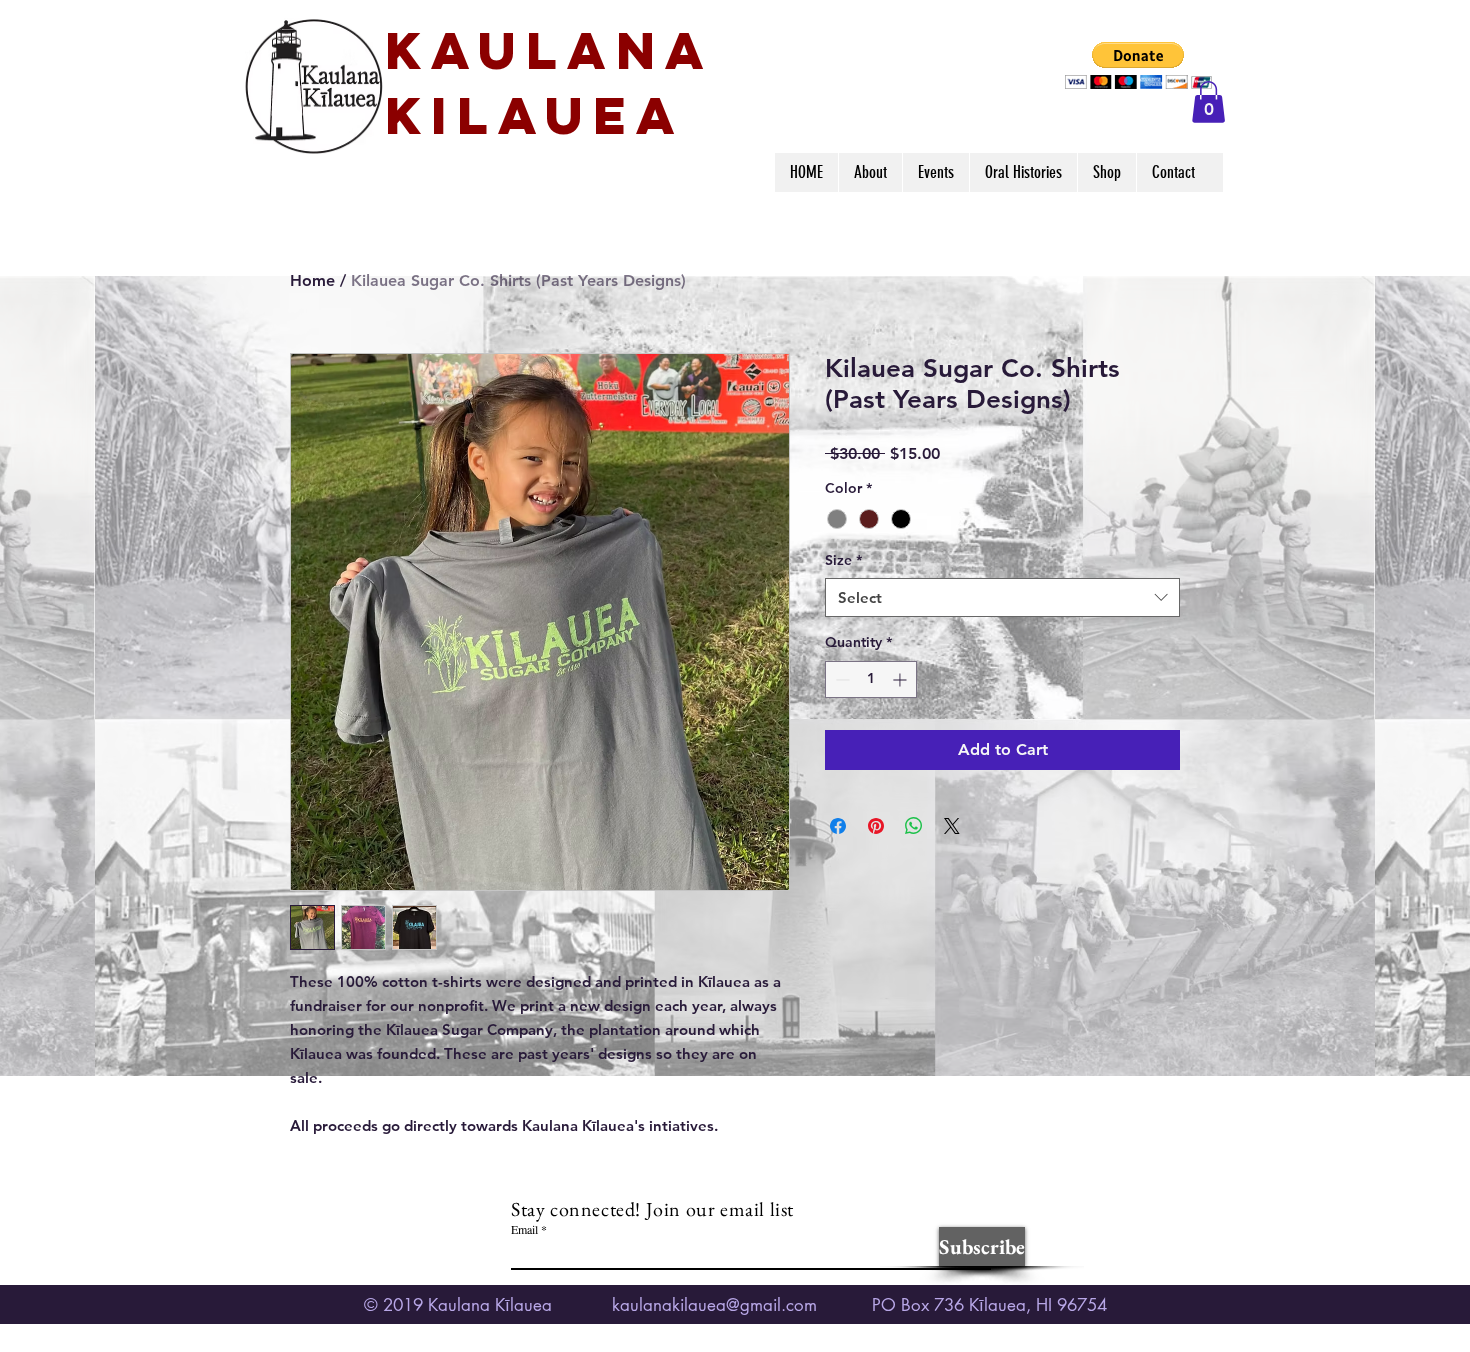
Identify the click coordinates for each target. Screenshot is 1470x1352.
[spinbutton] (871, 679)
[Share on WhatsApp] (914, 826)
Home (312, 280)
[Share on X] (952, 826)
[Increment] (901, 679)
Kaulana (549, 50)
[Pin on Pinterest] (876, 826)
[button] (1138, 65)
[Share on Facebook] (838, 826)
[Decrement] (840, 679)
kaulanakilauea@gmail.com (714, 1305)
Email (524, 1229)
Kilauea (535, 115)
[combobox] (1002, 597)
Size (843, 560)
